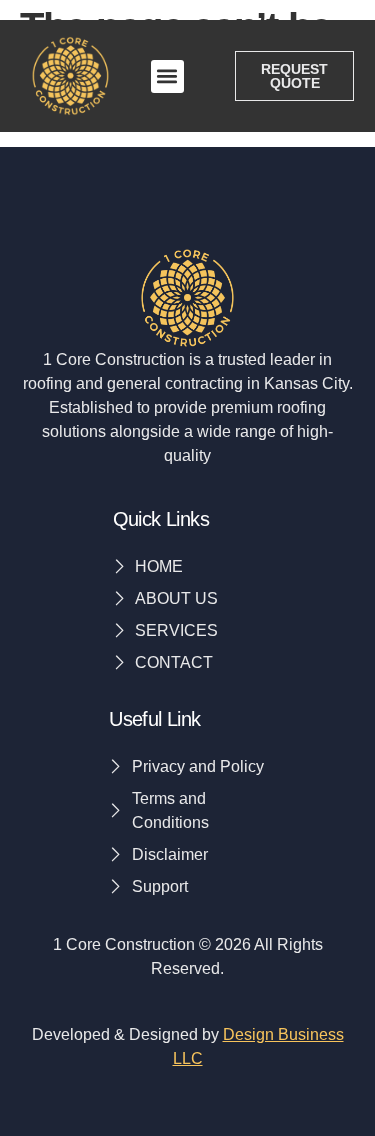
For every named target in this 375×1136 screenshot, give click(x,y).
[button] (167, 76)
